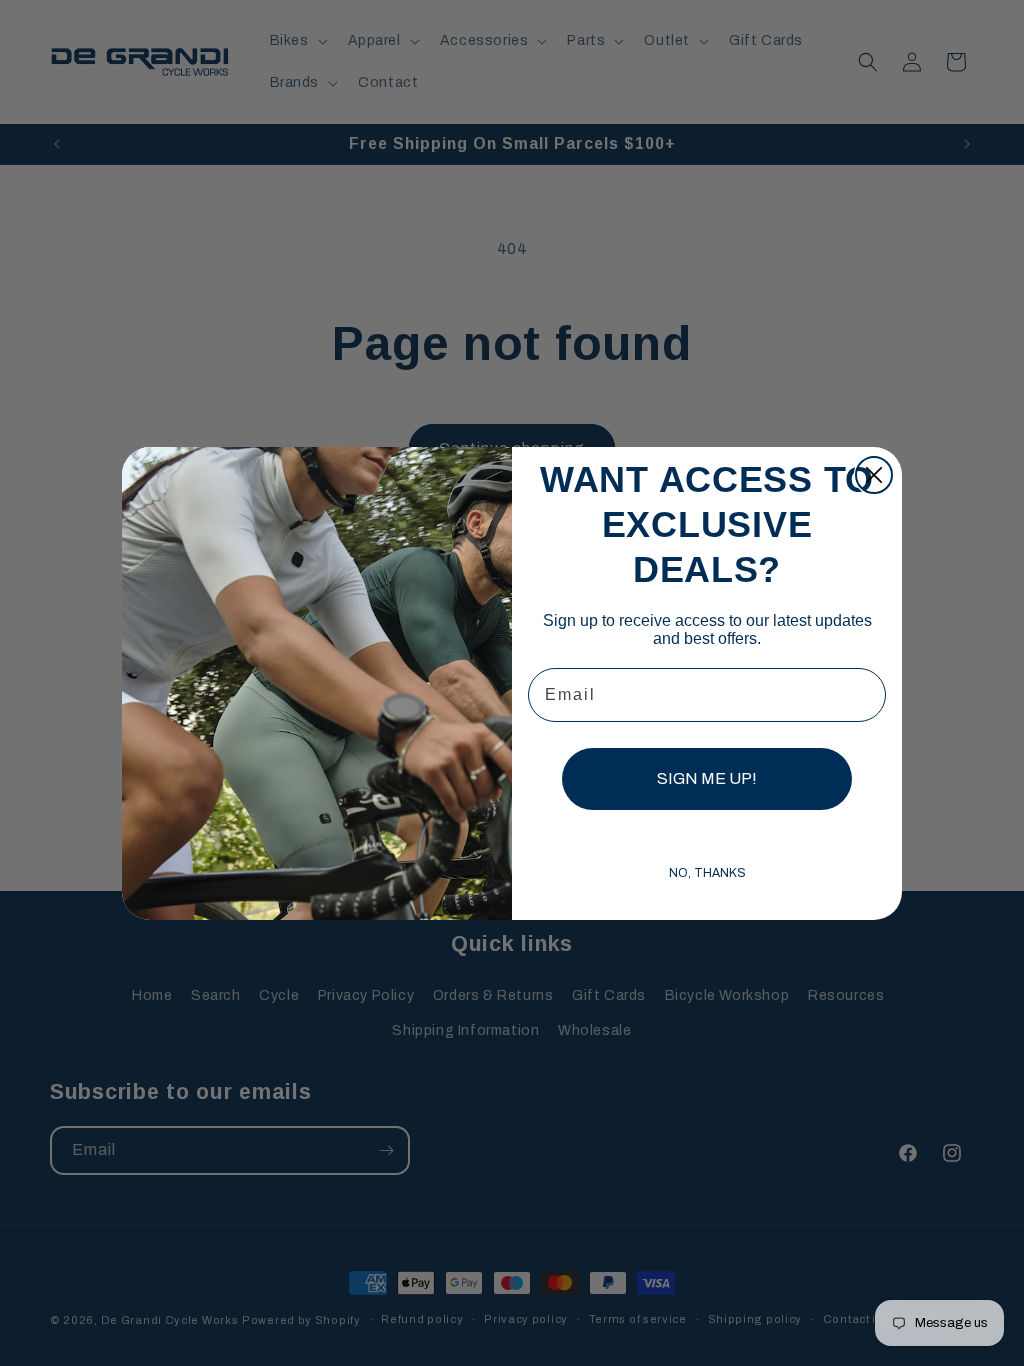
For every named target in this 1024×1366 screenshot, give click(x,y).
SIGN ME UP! (707, 778)
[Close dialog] (874, 475)
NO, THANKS (707, 873)
